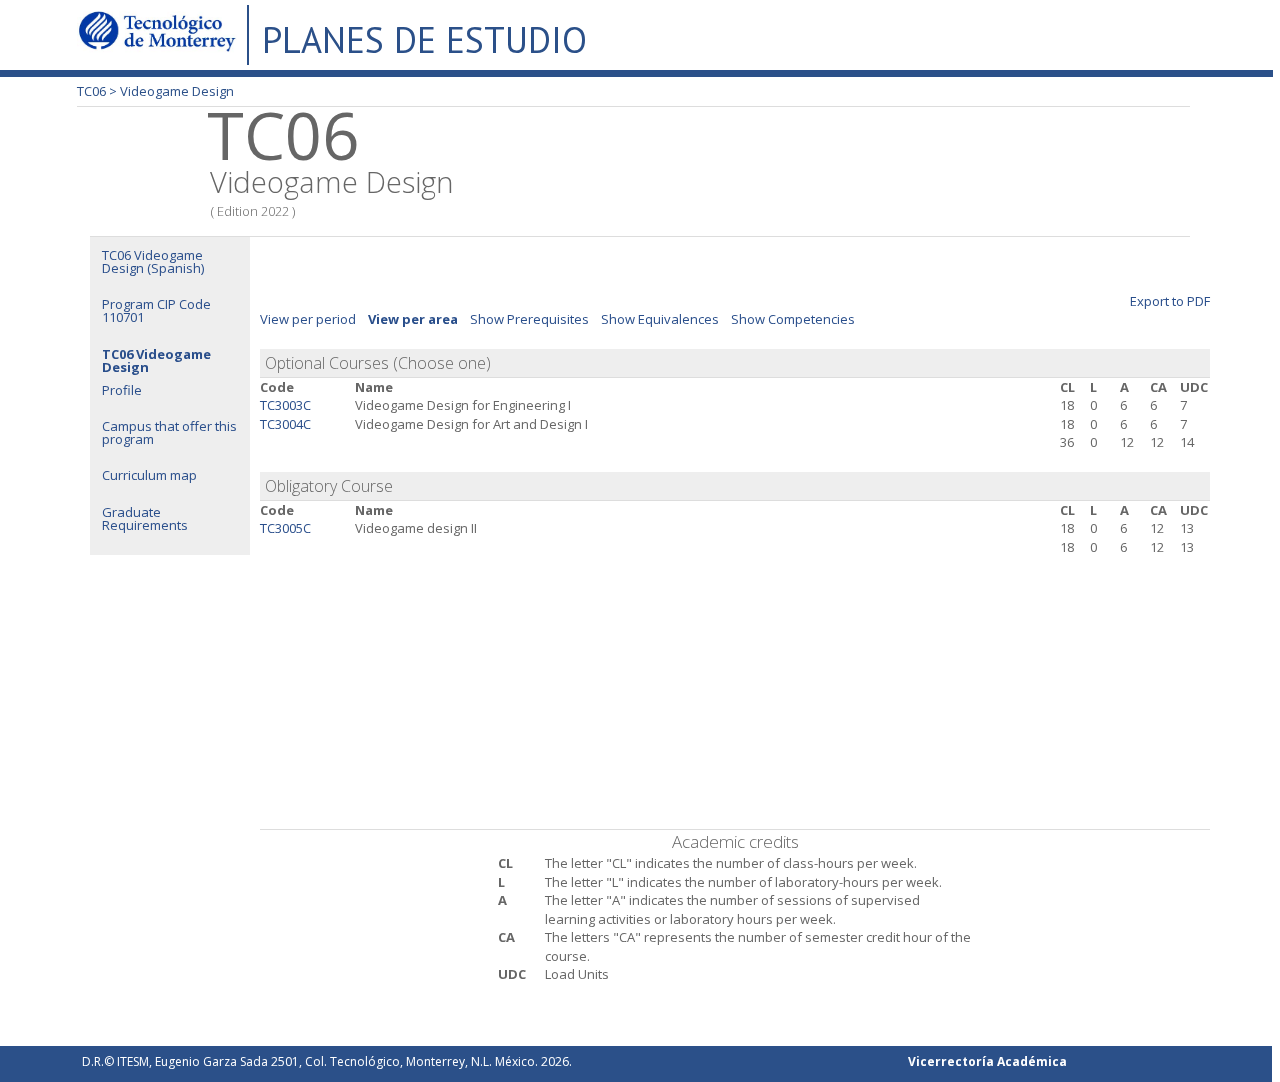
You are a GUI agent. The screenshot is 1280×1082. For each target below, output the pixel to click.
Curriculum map (149, 475)
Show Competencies (793, 319)
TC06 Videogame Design (156, 360)
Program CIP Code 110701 (156, 310)
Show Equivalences (660, 319)
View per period (308, 319)
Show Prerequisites (529, 319)
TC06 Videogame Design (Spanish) (153, 261)
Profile (122, 390)
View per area (413, 319)
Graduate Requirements (145, 518)
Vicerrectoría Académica (987, 1061)
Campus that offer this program (169, 432)
